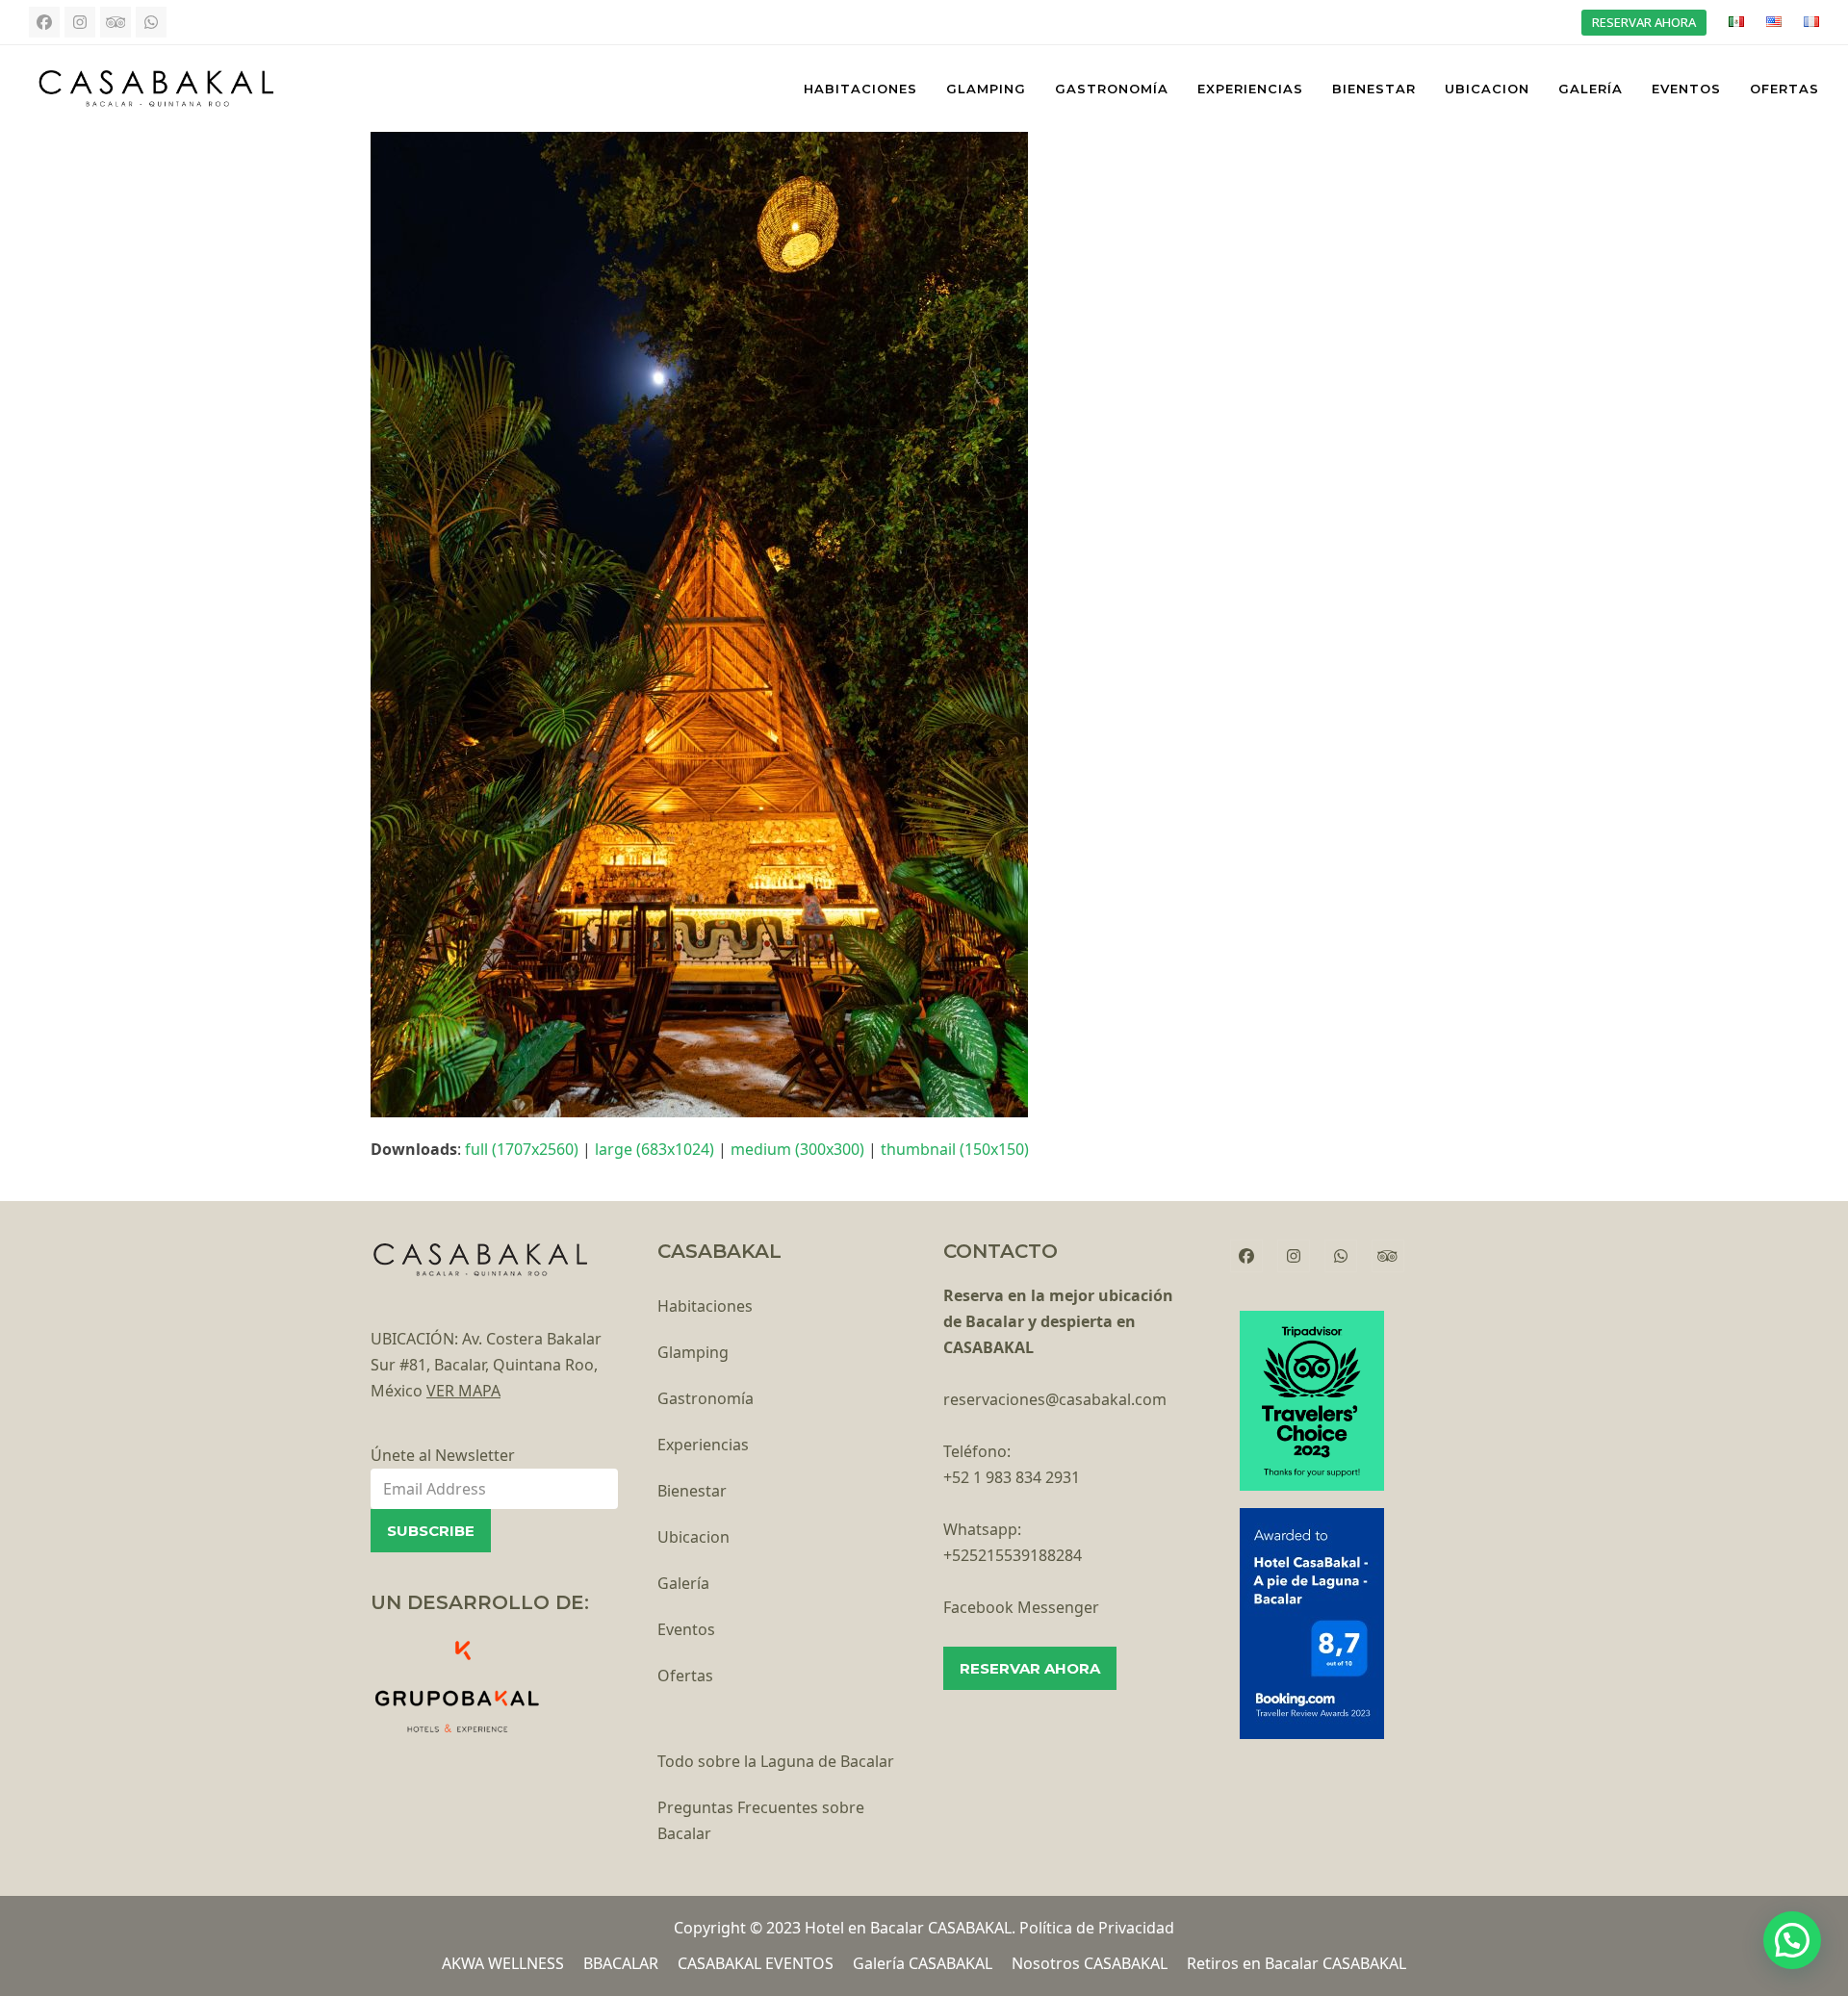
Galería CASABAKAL (923, 1963)
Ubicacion (693, 1537)
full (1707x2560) (522, 1149)
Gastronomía (706, 1398)
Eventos (686, 1629)
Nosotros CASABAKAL (1090, 1963)
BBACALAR (621, 1963)
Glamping (693, 1352)
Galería (683, 1583)
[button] (1792, 1940)
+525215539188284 (1013, 1555)
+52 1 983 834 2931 (1012, 1477)
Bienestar (692, 1491)
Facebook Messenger (1021, 1607)
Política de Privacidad (1097, 1928)
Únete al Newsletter (443, 1455)
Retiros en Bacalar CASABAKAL (1296, 1963)
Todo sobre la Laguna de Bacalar (776, 1761)
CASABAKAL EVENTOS (756, 1963)
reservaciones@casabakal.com (1055, 1399)
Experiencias (703, 1445)
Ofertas (685, 1676)
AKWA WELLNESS (503, 1963)
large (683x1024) (654, 1149)
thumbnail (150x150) (955, 1149)
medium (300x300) (797, 1149)
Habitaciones (705, 1306)
